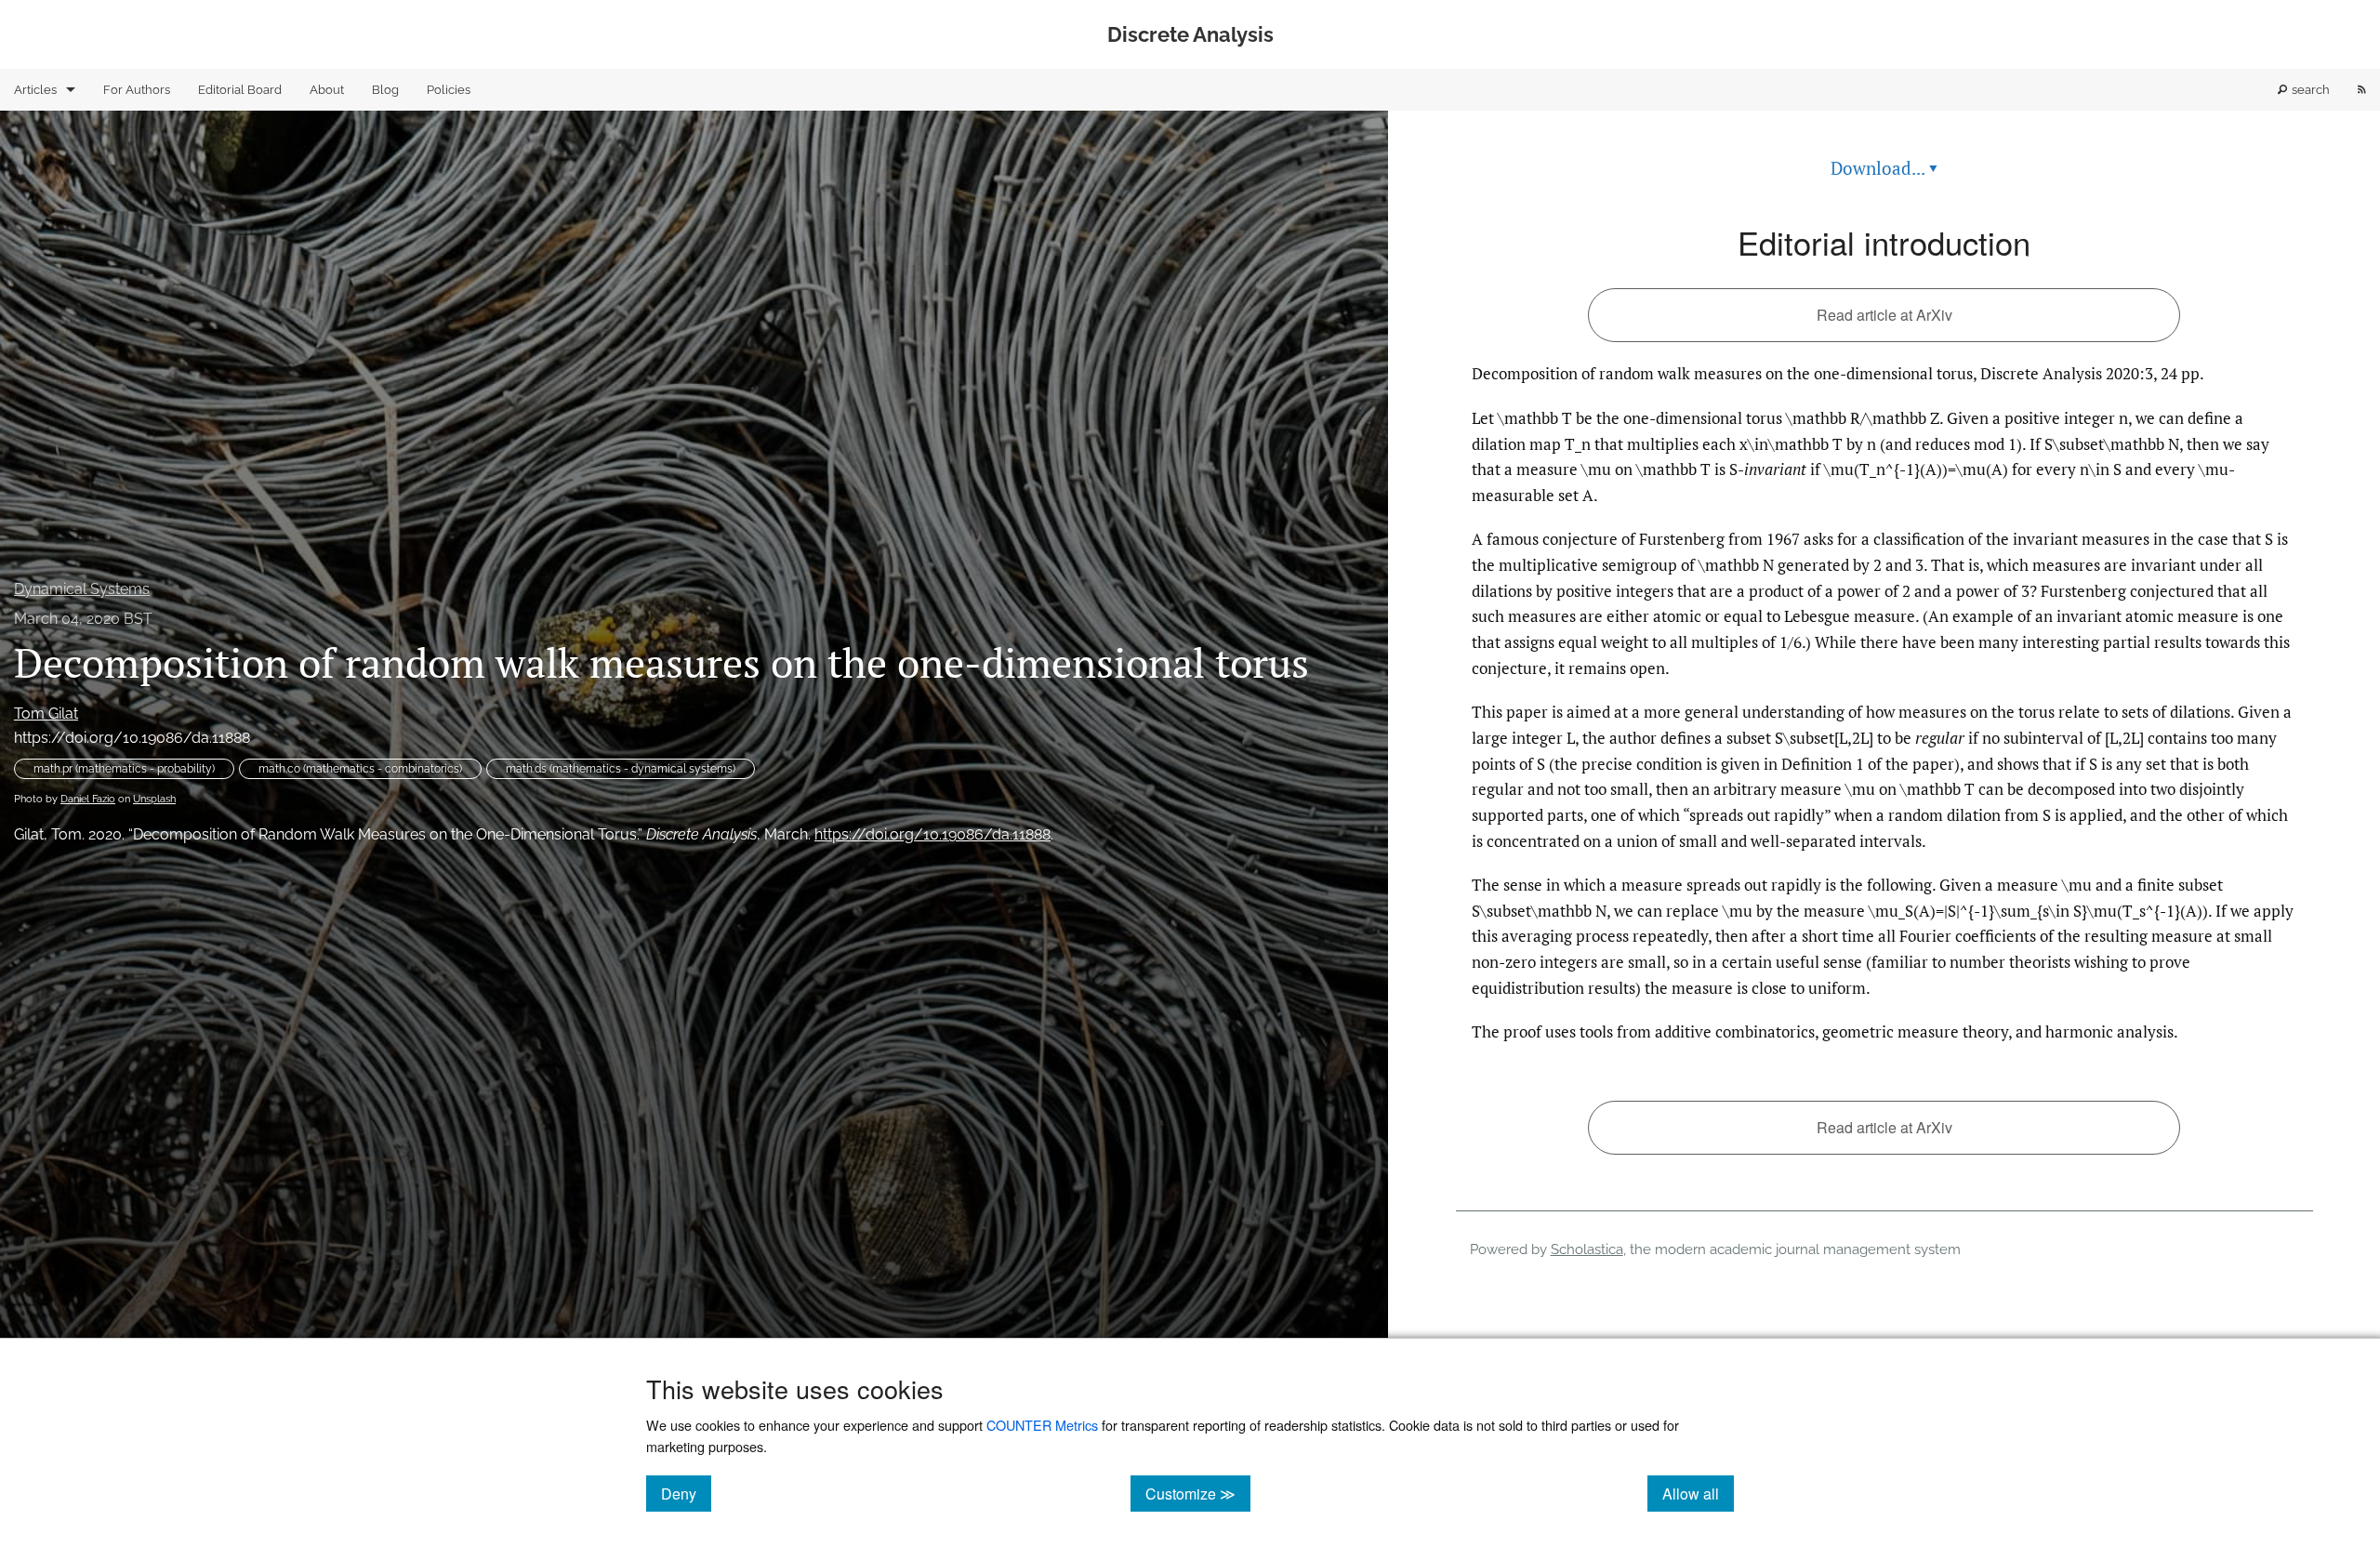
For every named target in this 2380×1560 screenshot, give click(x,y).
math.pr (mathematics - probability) (124, 769)
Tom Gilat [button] (46, 714)
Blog (385, 90)
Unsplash (154, 799)
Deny (686, 1493)
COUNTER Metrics (1042, 1425)
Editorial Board (240, 90)
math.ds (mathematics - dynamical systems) (621, 769)
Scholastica (1587, 1249)
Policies (449, 90)
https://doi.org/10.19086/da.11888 (132, 738)
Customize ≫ (1198, 1493)
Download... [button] (1884, 168)
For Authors (137, 90)
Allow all (1698, 1493)
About (327, 90)
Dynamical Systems (82, 589)
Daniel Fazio (88, 799)
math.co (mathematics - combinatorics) (360, 769)
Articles (35, 90)
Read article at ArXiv (1884, 315)
